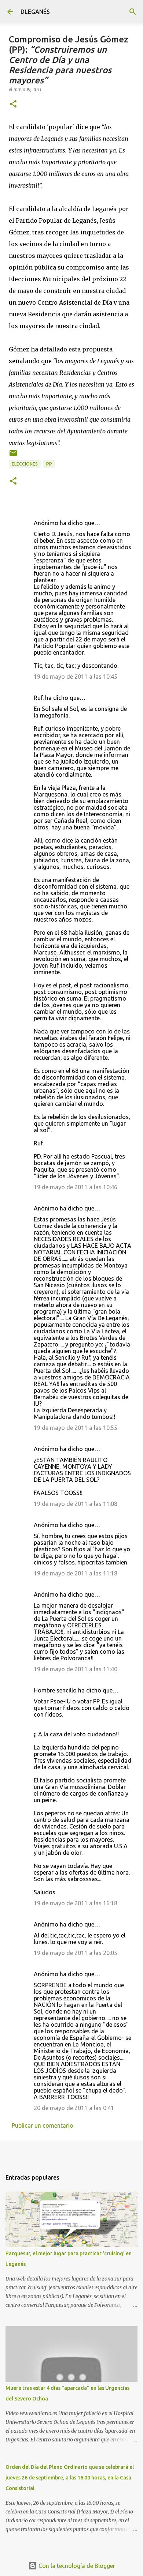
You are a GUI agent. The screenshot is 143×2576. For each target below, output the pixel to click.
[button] (13, 104)
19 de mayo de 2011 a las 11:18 (76, 1573)
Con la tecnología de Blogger (76, 2566)
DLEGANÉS (35, 12)
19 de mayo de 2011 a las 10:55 (76, 1428)
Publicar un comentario (43, 2125)
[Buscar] (133, 12)
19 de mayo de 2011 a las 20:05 (76, 1953)
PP (49, 464)
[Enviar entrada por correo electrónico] (13, 456)
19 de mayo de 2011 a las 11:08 (76, 1504)
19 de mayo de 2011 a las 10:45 (76, 677)
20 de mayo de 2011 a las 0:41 (74, 2108)
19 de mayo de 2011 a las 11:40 (76, 1669)
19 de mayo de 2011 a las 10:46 (76, 1187)
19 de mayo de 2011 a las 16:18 (76, 1903)
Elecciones (25, 464)
